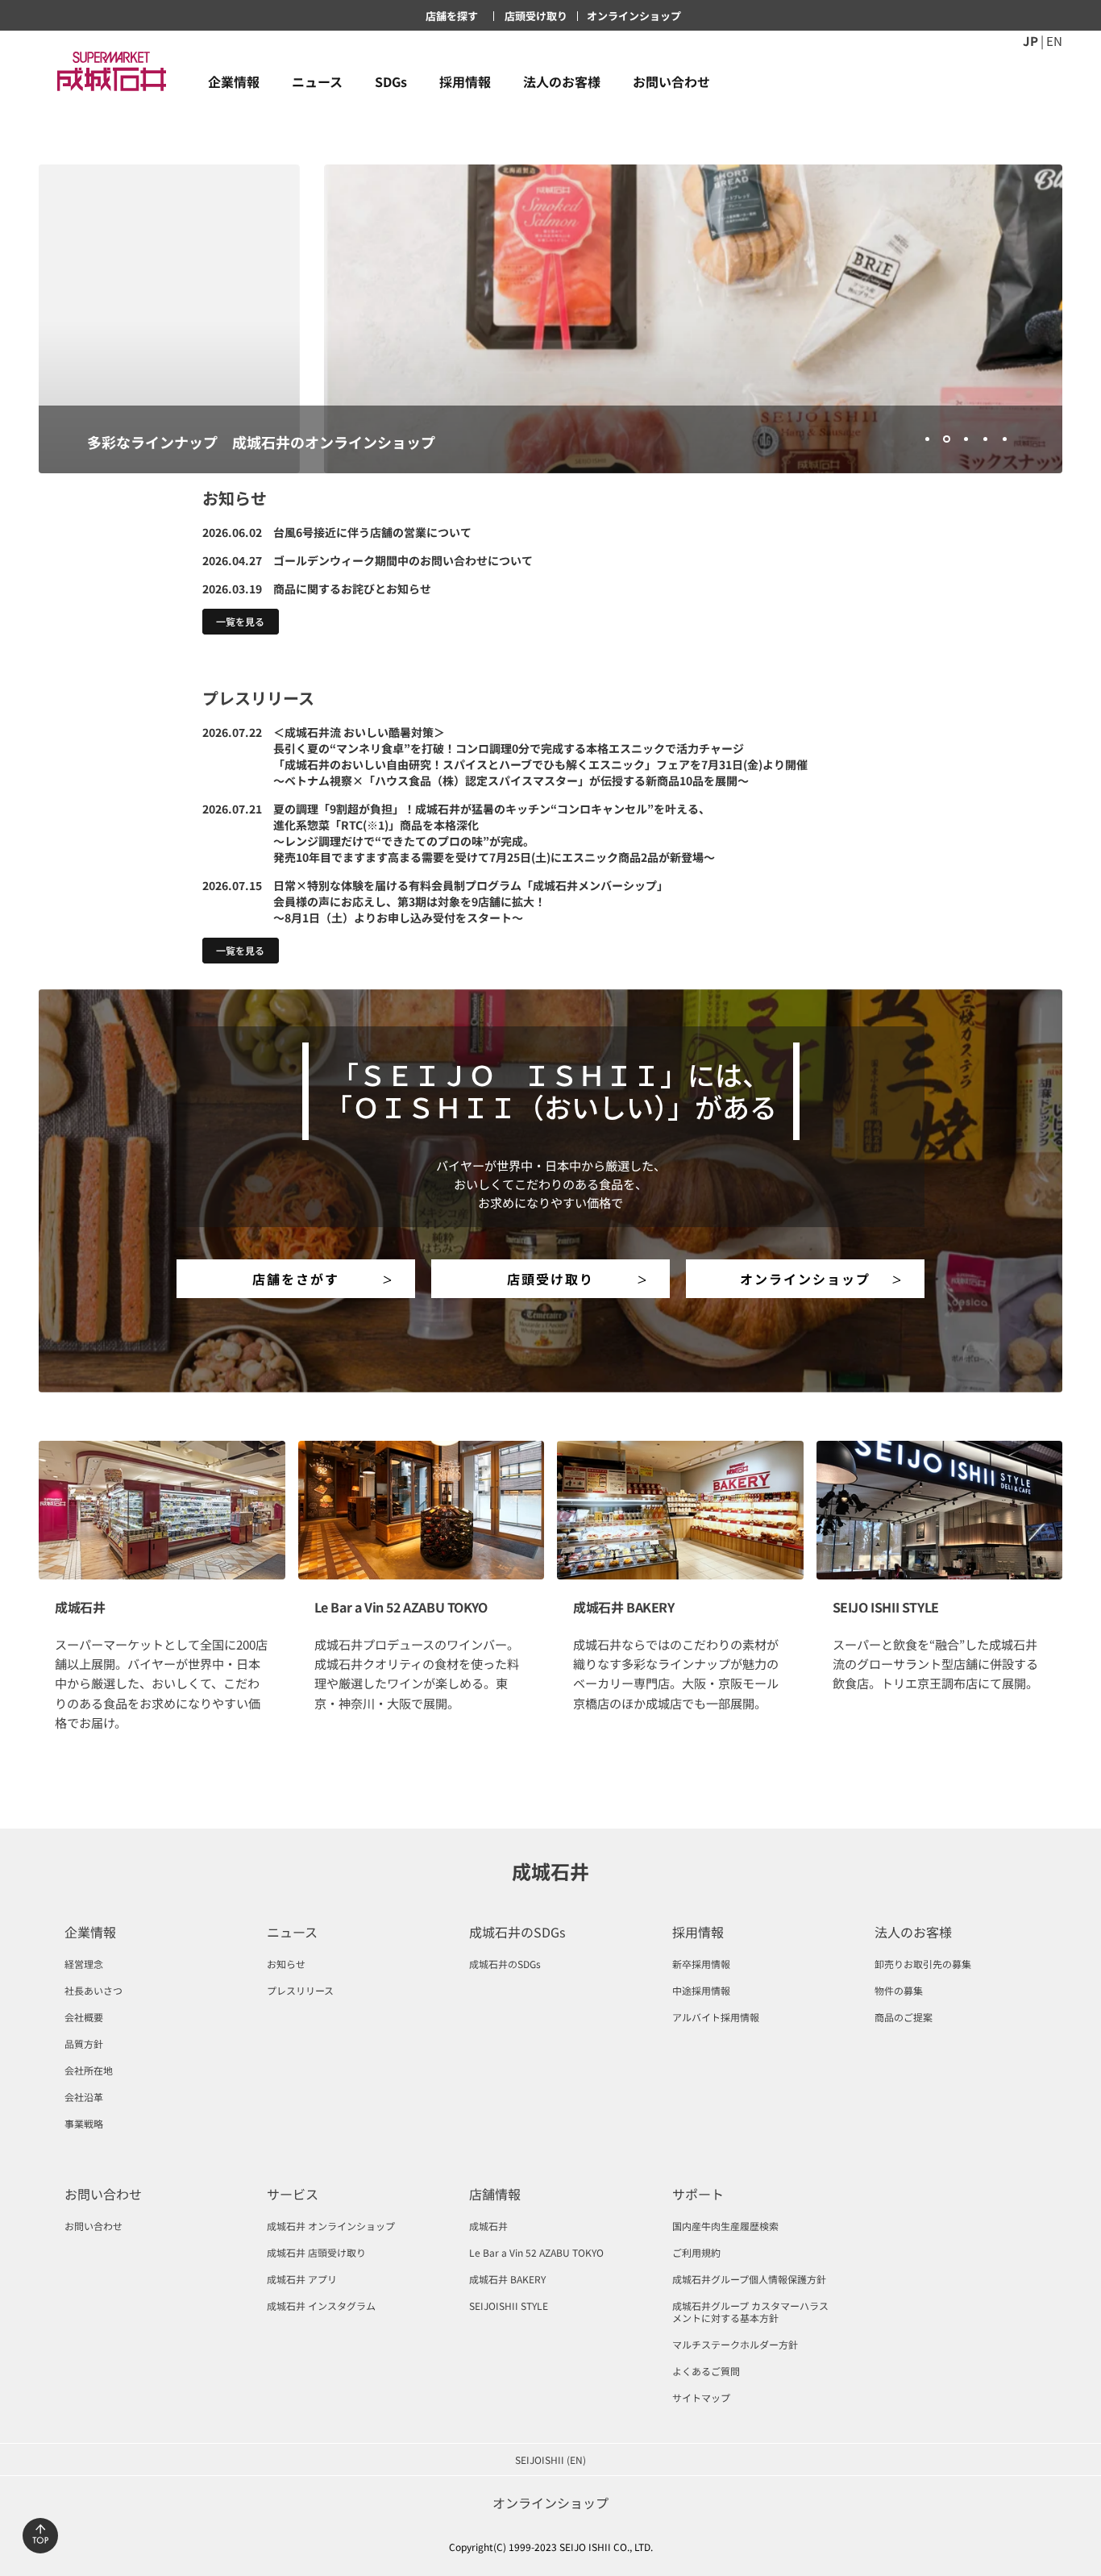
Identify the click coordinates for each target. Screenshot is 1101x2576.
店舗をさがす (296, 1279)
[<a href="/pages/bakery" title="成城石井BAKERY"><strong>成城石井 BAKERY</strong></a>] (680, 1510)
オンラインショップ (805, 1279)
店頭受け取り (550, 1279)
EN (1054, 40)
